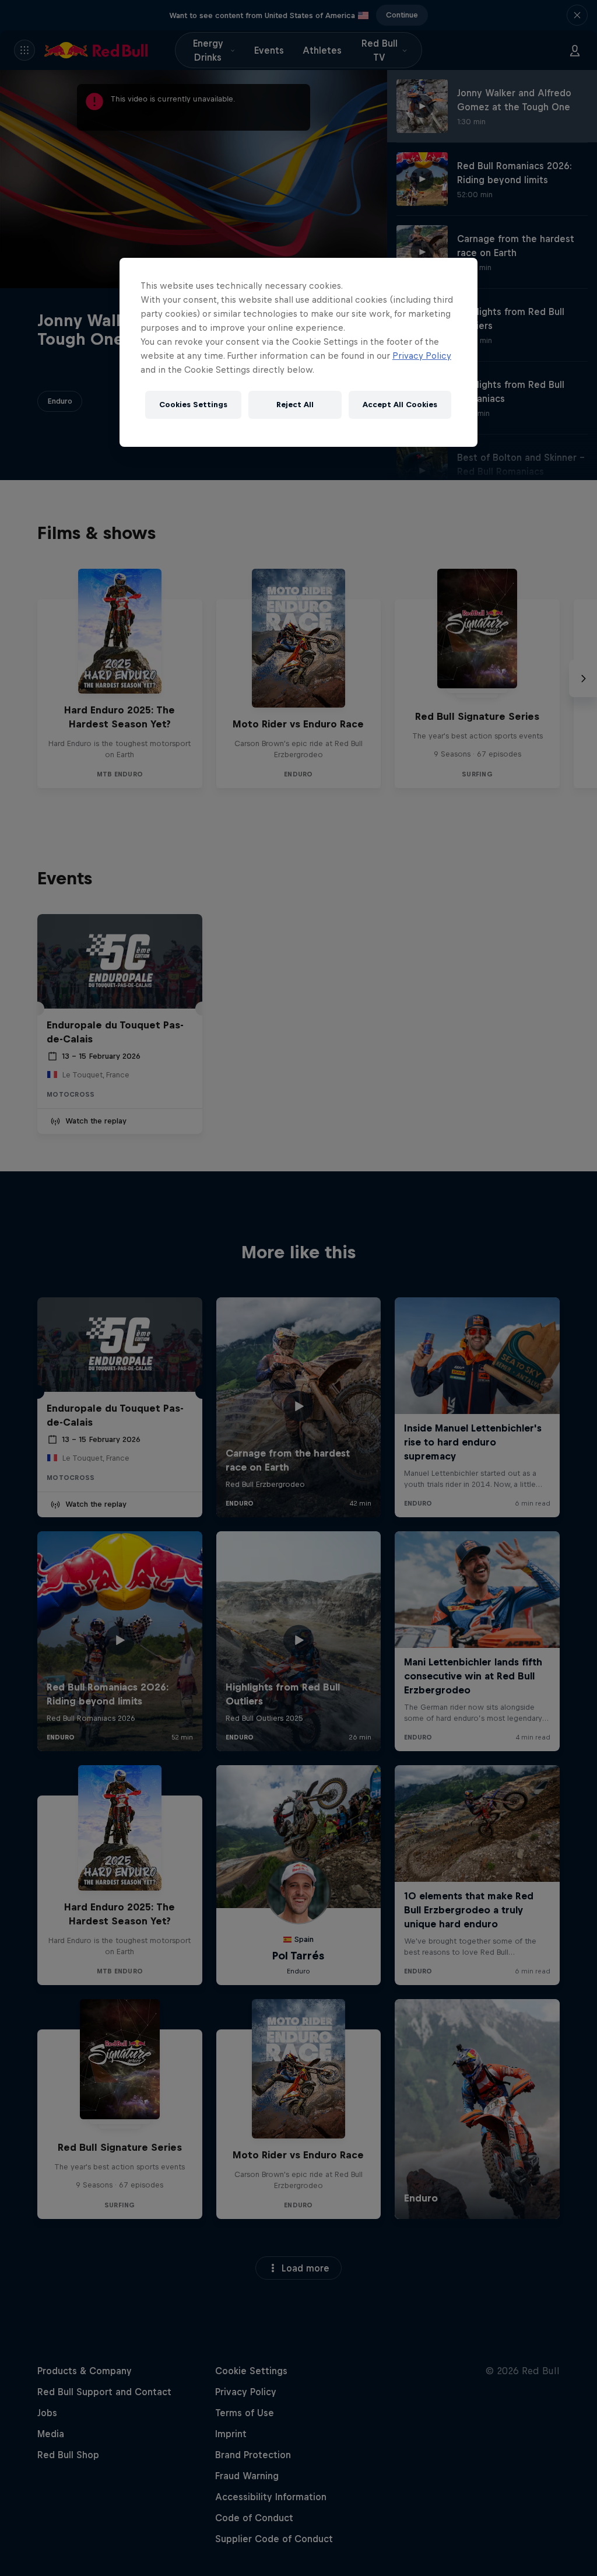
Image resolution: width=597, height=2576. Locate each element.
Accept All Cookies (400, 405)
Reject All (295, 405)
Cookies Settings (193, 405)
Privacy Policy (422, 356)
